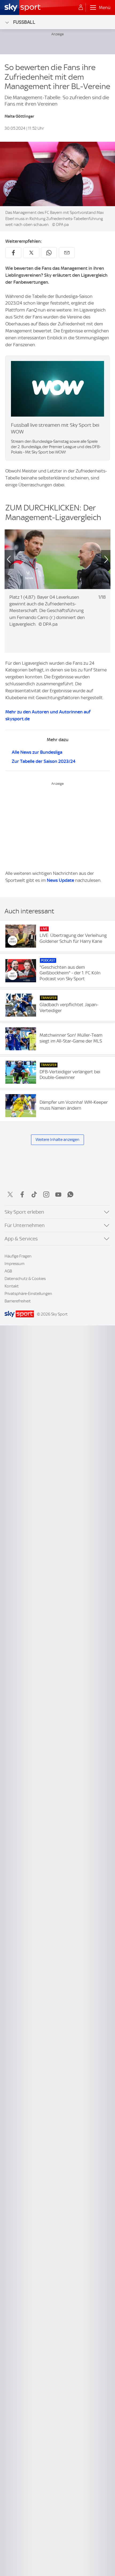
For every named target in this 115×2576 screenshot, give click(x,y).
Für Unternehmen (25, 1225)
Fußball (24, 22)
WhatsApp (70, 1194)
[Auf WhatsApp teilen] (49, 253)
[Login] (81, 7)
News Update (60, 880)
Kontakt (12, 1286)
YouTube (58, 1194)
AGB (8, 1271)
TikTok (34, 1194)
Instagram (46, 1194)
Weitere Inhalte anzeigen (57, 1140)
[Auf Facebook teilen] (13, 253)
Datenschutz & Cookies (25, 1279)
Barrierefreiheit (18, 1301)
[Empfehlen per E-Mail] (67, 253)
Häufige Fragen (18, 1256)
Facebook (22, 1194)
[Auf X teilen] (31, 253)
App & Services (21, 1239)
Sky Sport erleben (24, 1212)
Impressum (15, 1264)
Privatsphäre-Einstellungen (28, 1294)
